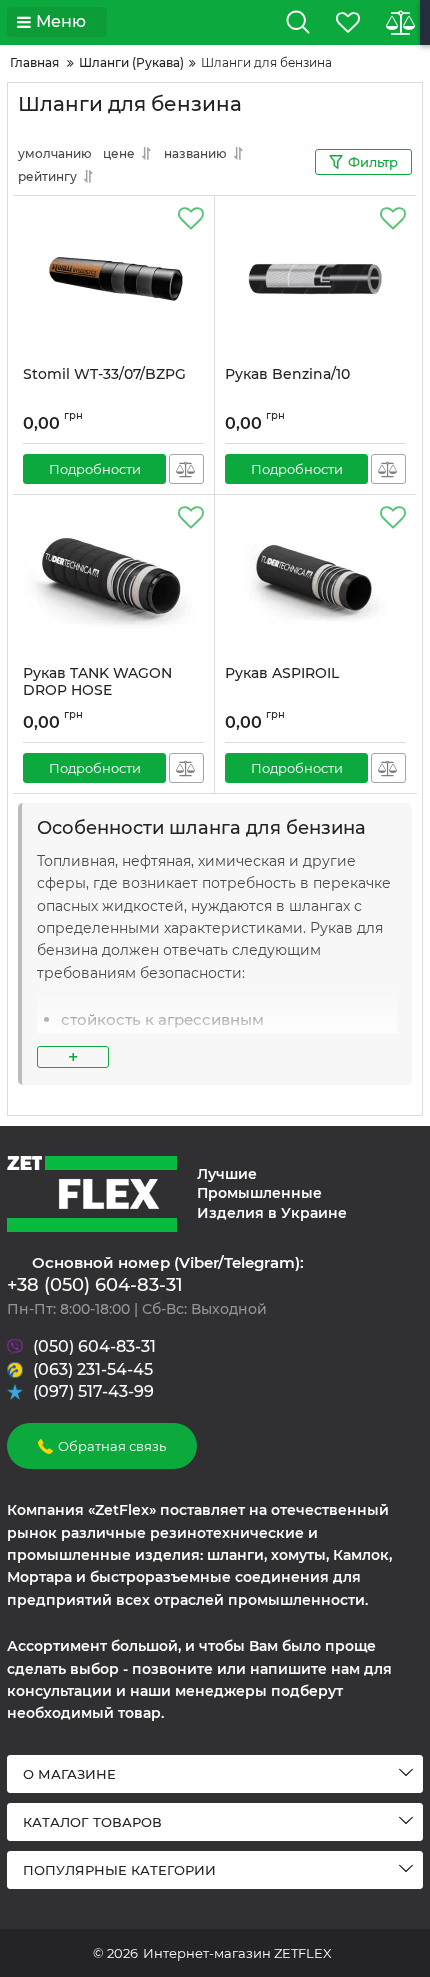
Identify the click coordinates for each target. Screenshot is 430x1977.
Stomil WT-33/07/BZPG (104, 374)
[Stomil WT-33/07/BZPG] (113, 281)
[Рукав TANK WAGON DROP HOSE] (113, 580)
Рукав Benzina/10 (287, 374)
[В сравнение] (186, 469)
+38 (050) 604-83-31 (95, 1285)
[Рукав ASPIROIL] (315, 580)
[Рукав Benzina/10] (315, 281)
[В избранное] (191, 219)
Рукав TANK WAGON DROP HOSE (97, 682)
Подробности (95, 469)
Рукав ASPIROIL (282, 673)
